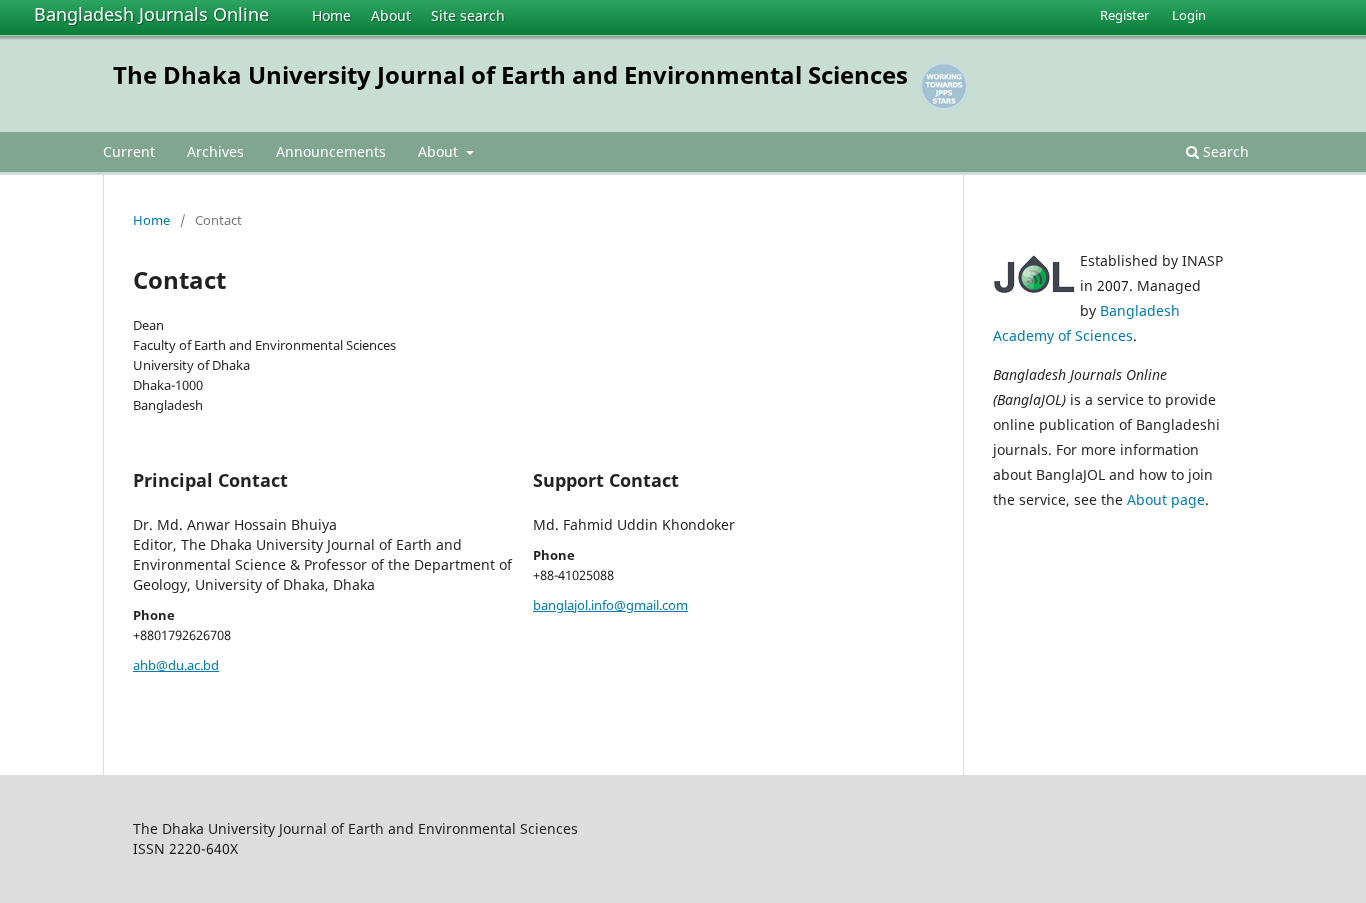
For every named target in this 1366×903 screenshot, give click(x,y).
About (391, 15)
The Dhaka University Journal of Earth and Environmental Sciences (510, 74)
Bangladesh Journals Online (151, 14)
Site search (468, 15)
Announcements (331, 151)
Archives (215, 151)
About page (1166, 499)
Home (331, 15)
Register (1124, 15)
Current (129, 151)
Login (1189, 15)
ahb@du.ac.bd (176, 665)
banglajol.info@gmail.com (610, 605)
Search (1224, 151)
